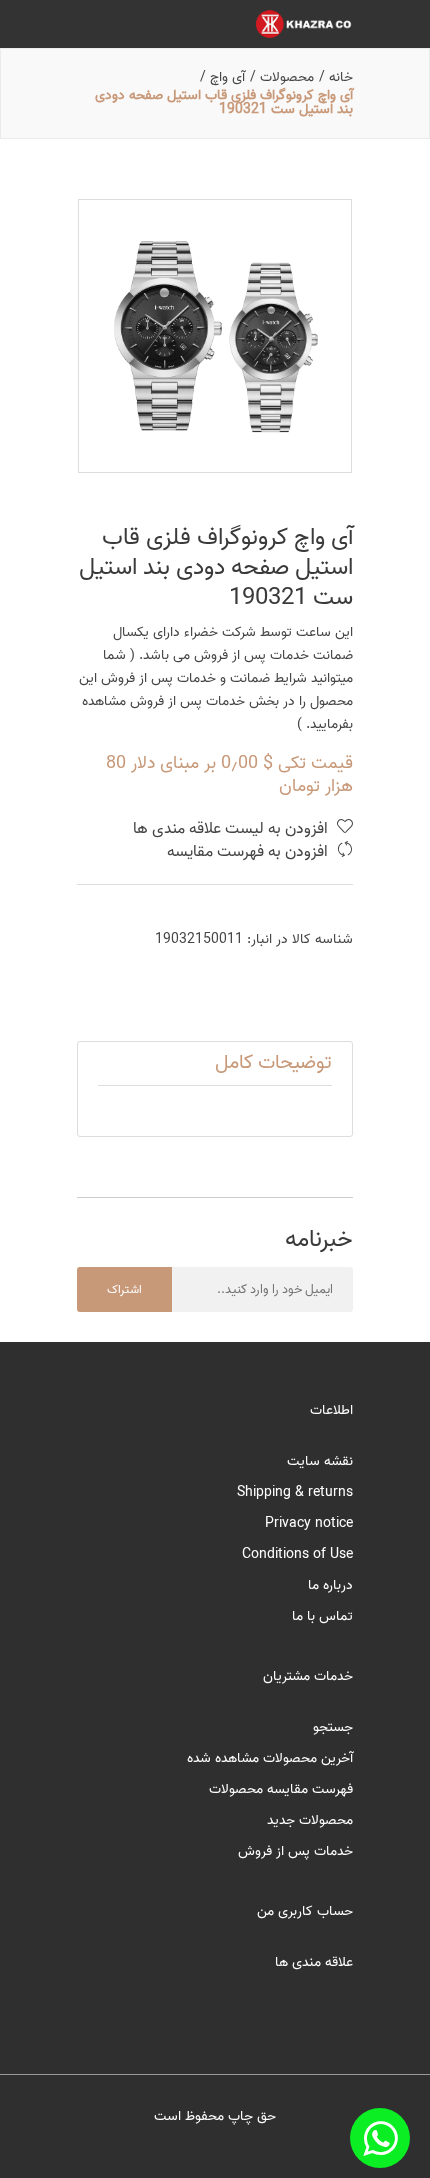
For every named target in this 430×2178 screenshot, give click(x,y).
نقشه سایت (320, 1461)
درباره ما (330, 1585)
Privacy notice (309, 1523)
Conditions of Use (297, 1554)
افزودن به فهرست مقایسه (249, 852)
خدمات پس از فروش (295, 1851)
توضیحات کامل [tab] (273, 1063)
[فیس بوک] (380, 2138)
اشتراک (124, 1289)
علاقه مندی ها (314, 1962)
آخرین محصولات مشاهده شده (270, 1758)
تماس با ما (322, 1616)
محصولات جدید (310, 1820)
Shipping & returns (295, 1492)
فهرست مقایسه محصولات (281, 1789)
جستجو (333, 1727)
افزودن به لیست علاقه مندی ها (232, 829)
